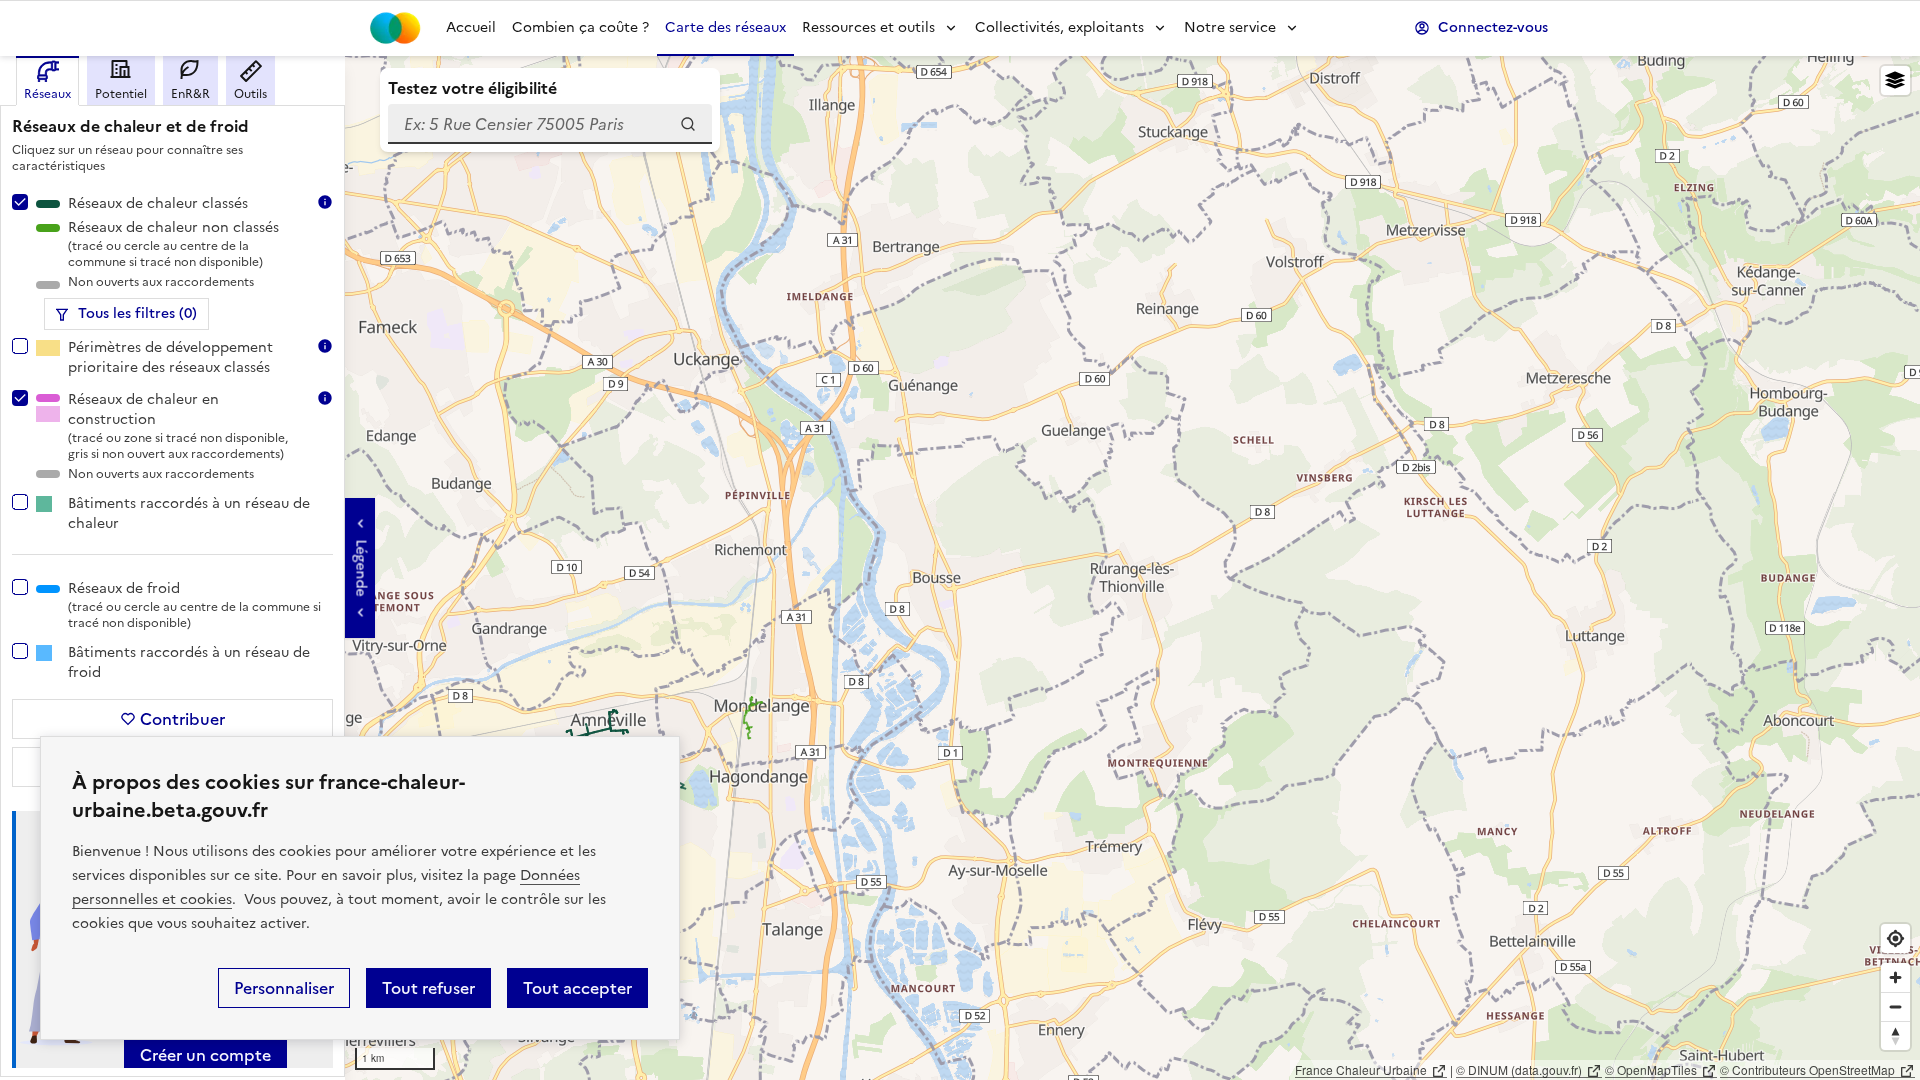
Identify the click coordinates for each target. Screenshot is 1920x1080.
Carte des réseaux (725, 27)
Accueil (471, 27)
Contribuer (182, 719)
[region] (960, 568)
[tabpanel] (172, 587)
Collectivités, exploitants (1059, 27)
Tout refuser (428, 988)
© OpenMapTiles (1651, 1069)
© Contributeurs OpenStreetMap (1807, 1069)
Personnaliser (284, 988)
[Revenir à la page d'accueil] (395, 28)
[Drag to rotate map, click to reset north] (1895, 1035)
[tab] (47, 81)
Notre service (1230, 27)
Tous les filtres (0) (137, 313)
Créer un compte (205, 1055)
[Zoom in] (1895, 977)
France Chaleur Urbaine (1361, 1069)
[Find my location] (1895, 938)
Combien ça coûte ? (580, 27)
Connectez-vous (1493, 27)
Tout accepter (577, 988)
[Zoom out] (1895, 1006)
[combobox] (550, 124)
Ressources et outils (868, 27)
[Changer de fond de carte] (1895, 80)
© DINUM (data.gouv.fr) (1519, 1069)
